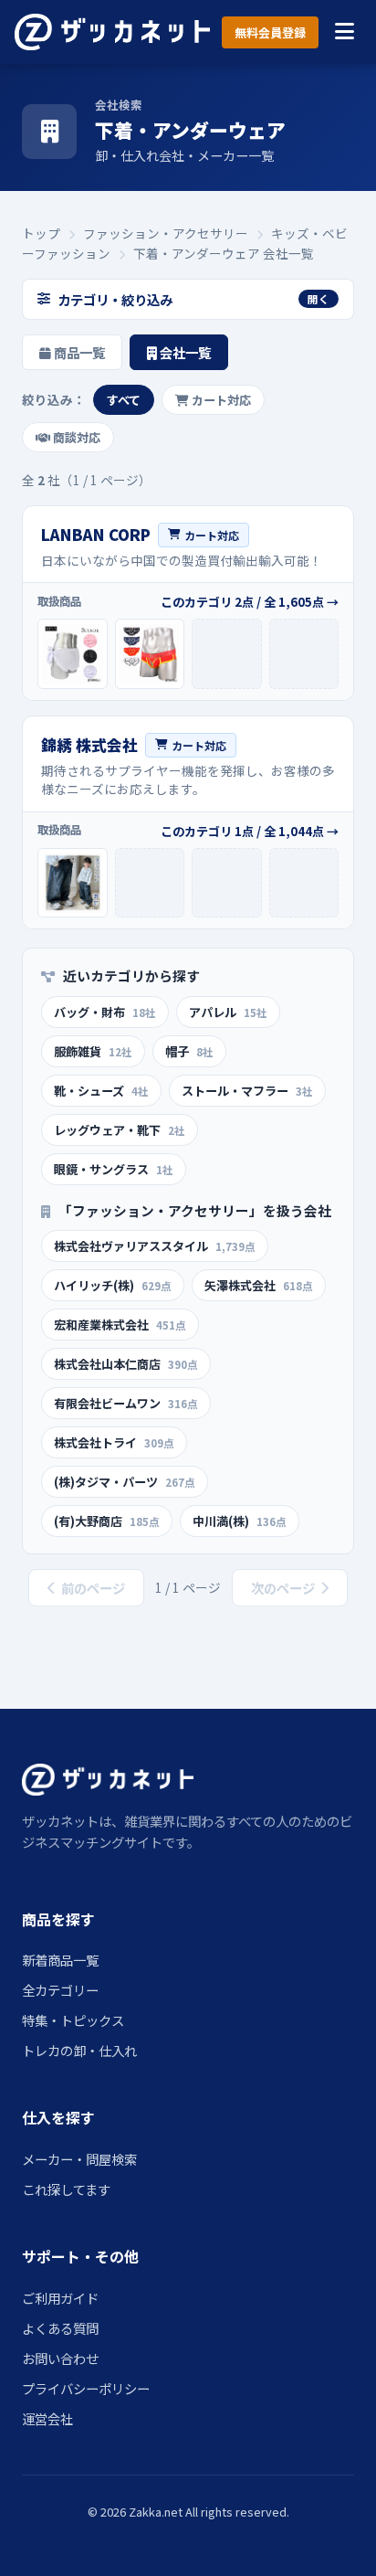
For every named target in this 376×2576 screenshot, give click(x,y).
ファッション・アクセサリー (166, 233)
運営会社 (47, 2418)
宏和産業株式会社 (120, 1325)
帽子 (189, 1051)
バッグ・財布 (105, 1012)
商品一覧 (78, 352)
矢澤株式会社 (259, 1285)
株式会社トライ (114, 1442)
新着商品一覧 (60, 1960)
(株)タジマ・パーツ (125, 1482)
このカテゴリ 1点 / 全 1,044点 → (250, 831)
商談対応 (75, 437)
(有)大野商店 (107, 1521)
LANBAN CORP (96, 535)
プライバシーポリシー (86, 2388)
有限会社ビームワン (126, 1403)
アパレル (228, 1012)
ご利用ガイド (60, 2298)
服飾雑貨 (93, 1051)
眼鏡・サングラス (114, 1169)
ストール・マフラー (247, 1091)
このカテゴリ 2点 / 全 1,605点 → (250, 602)
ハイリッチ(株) (113, 1285)
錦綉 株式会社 (89, 745)
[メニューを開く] (345, 32)
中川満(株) (240, 1521)
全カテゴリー (60, 1990)
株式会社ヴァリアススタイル (155, 1246)
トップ (41, 233)
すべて (124, 400)
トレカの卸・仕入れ (79, 2050)
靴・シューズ (101, 1091)
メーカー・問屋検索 (79, 2159)
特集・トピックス (73, 2020)
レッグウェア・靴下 (120, 1130)
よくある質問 (60, 2328)
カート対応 (220, 400)
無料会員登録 (270, 32)
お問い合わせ (60, 2358)
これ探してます (66, 2189)
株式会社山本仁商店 (126, 1364)
